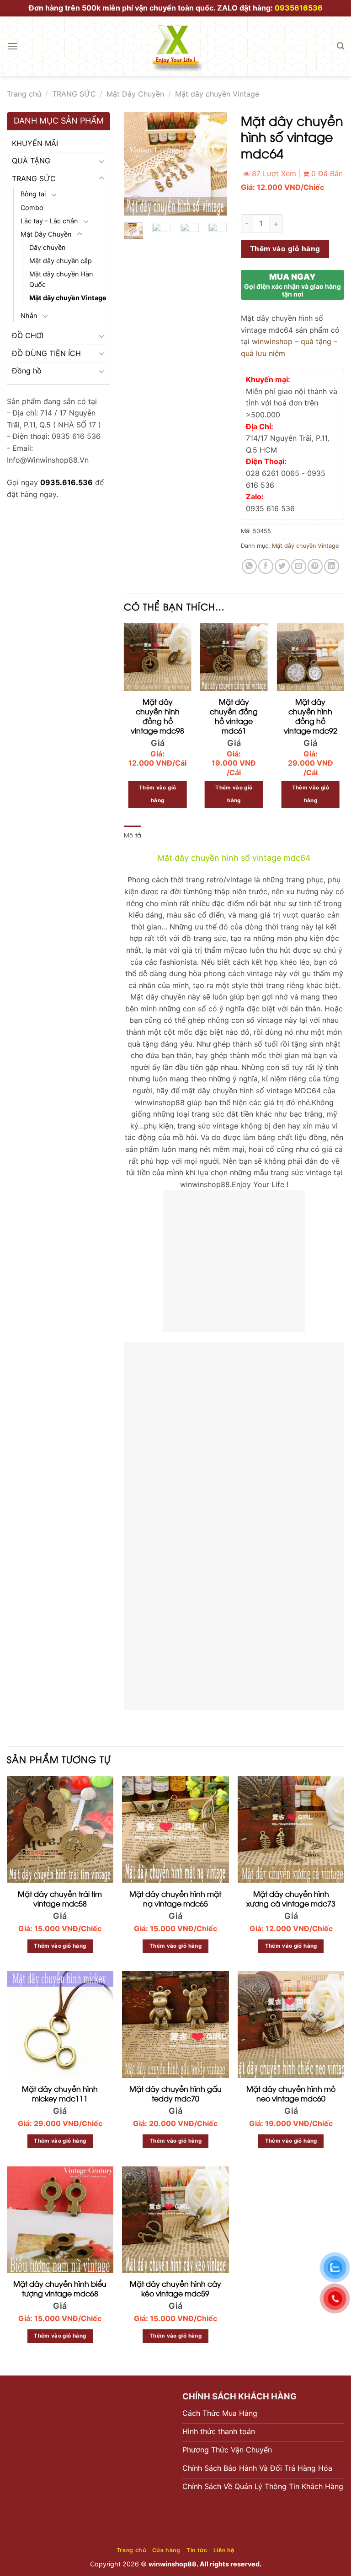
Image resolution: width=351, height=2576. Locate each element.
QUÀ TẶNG (31, 161)
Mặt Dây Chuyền (135, 94)
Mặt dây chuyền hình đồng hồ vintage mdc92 (311, 716)
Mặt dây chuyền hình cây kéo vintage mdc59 (175, 2289)
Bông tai (33, 194)
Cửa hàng (166, 2550)
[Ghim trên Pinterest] (315, 566)
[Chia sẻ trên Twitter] (282, 566)
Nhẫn (29, 316)
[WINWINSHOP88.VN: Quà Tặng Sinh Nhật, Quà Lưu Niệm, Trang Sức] (175, 46)
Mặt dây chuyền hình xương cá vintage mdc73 (291, 1899)
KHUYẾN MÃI (35, 143)
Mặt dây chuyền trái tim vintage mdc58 (60, 1899)
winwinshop (272, 341)
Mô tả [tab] (133, 835)
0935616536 (299, 8)
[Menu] (12, 46)
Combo (32, 208)
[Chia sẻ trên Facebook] (266, 566)
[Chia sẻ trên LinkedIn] (332, 566)
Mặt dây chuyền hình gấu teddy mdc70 (175, 2094)
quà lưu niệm (263, 353)
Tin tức (197, 2550)
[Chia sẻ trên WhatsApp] (249, 566)
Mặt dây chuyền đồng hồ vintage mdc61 (234, 716)
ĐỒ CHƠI (28, 335)
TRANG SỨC (74, 94)
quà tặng (316, 341)
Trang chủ (24, 94)
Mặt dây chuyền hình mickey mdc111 (60, 2094)
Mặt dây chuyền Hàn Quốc (61, 279)
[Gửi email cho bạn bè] (299, 566)
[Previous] (138, 164)
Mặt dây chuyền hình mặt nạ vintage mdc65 (175, 1899)
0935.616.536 (66, 482)
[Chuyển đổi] (101, 161)
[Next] (213, 164)
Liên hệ (224, 2550)
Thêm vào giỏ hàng (285, 249)
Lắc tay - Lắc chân (49, 221)
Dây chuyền (47, 247)
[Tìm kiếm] (340, 46)
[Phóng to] (136, 204)
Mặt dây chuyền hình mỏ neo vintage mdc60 (291, 2094)
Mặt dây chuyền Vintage (217, 94)
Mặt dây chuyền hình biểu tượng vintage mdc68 (60, 2289)
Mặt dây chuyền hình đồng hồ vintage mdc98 (157, 716)
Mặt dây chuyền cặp (61, 261)
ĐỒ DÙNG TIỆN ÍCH (46, 353)
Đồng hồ (27, 371)
